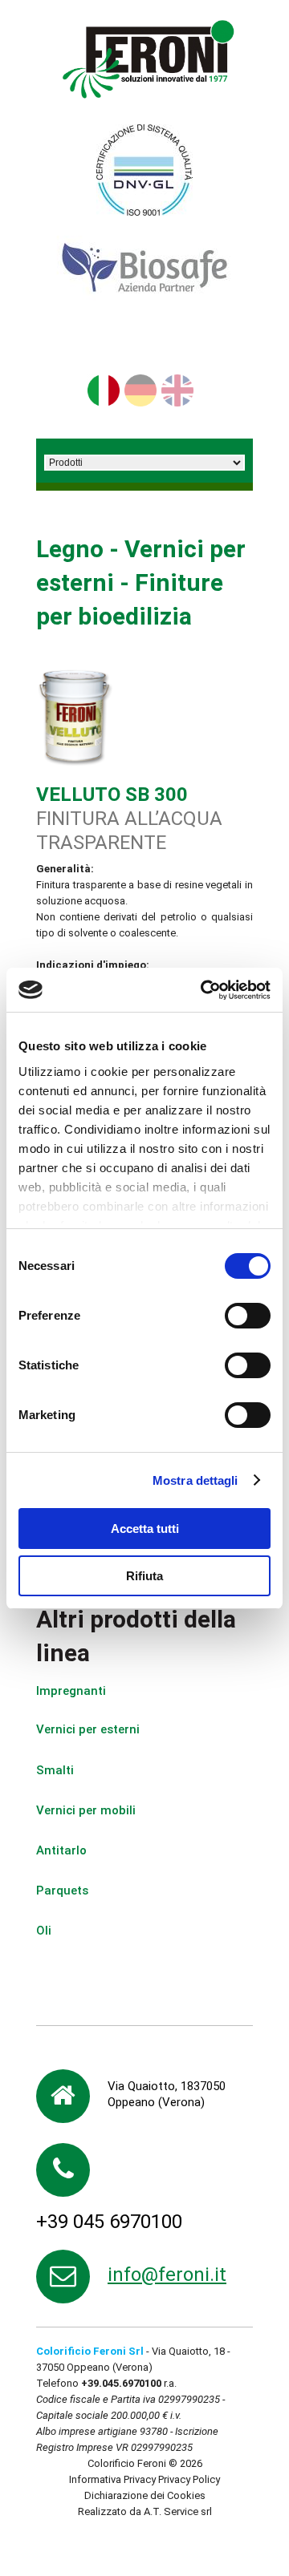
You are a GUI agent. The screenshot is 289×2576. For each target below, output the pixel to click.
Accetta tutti (145, 1529)
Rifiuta (144, 1576)
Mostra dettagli (195, 1480)
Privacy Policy (189, 2479)
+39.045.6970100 (121, 2383)
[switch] (248, 1316)
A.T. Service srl (178, 2511)
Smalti (55, 1770)
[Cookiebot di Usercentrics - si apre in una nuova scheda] (204, 990)
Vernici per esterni (88, 1729)
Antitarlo (61, 1850)
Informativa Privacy (112, 2479)
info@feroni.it (167, 2275)
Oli (44, 1931)
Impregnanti (71, 1691)
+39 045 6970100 (109, 2222)
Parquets (62, 1891)
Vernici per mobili (86, 1810)
